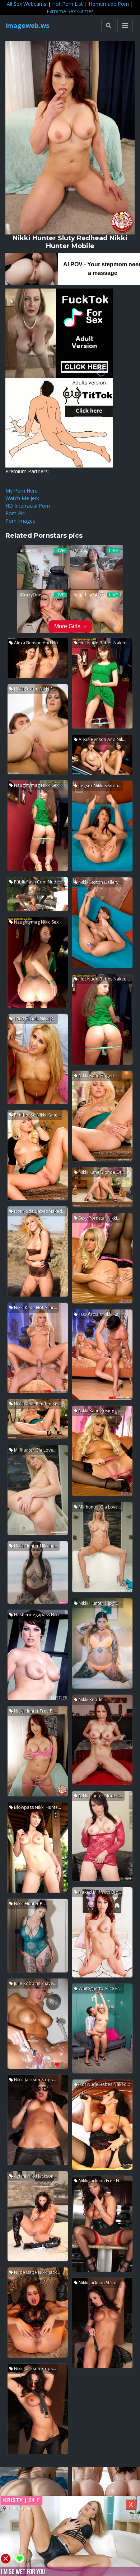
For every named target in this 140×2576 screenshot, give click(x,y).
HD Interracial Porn (28, 506)
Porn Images (20, 521)
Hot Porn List (67, 4)
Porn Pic (15, 513)
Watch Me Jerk (22, 498)
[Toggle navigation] (125, 25)
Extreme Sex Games (70, 11)
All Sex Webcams (27, 4)
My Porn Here (22, 491)
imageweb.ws (27, 25)
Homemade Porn (109, 4)
